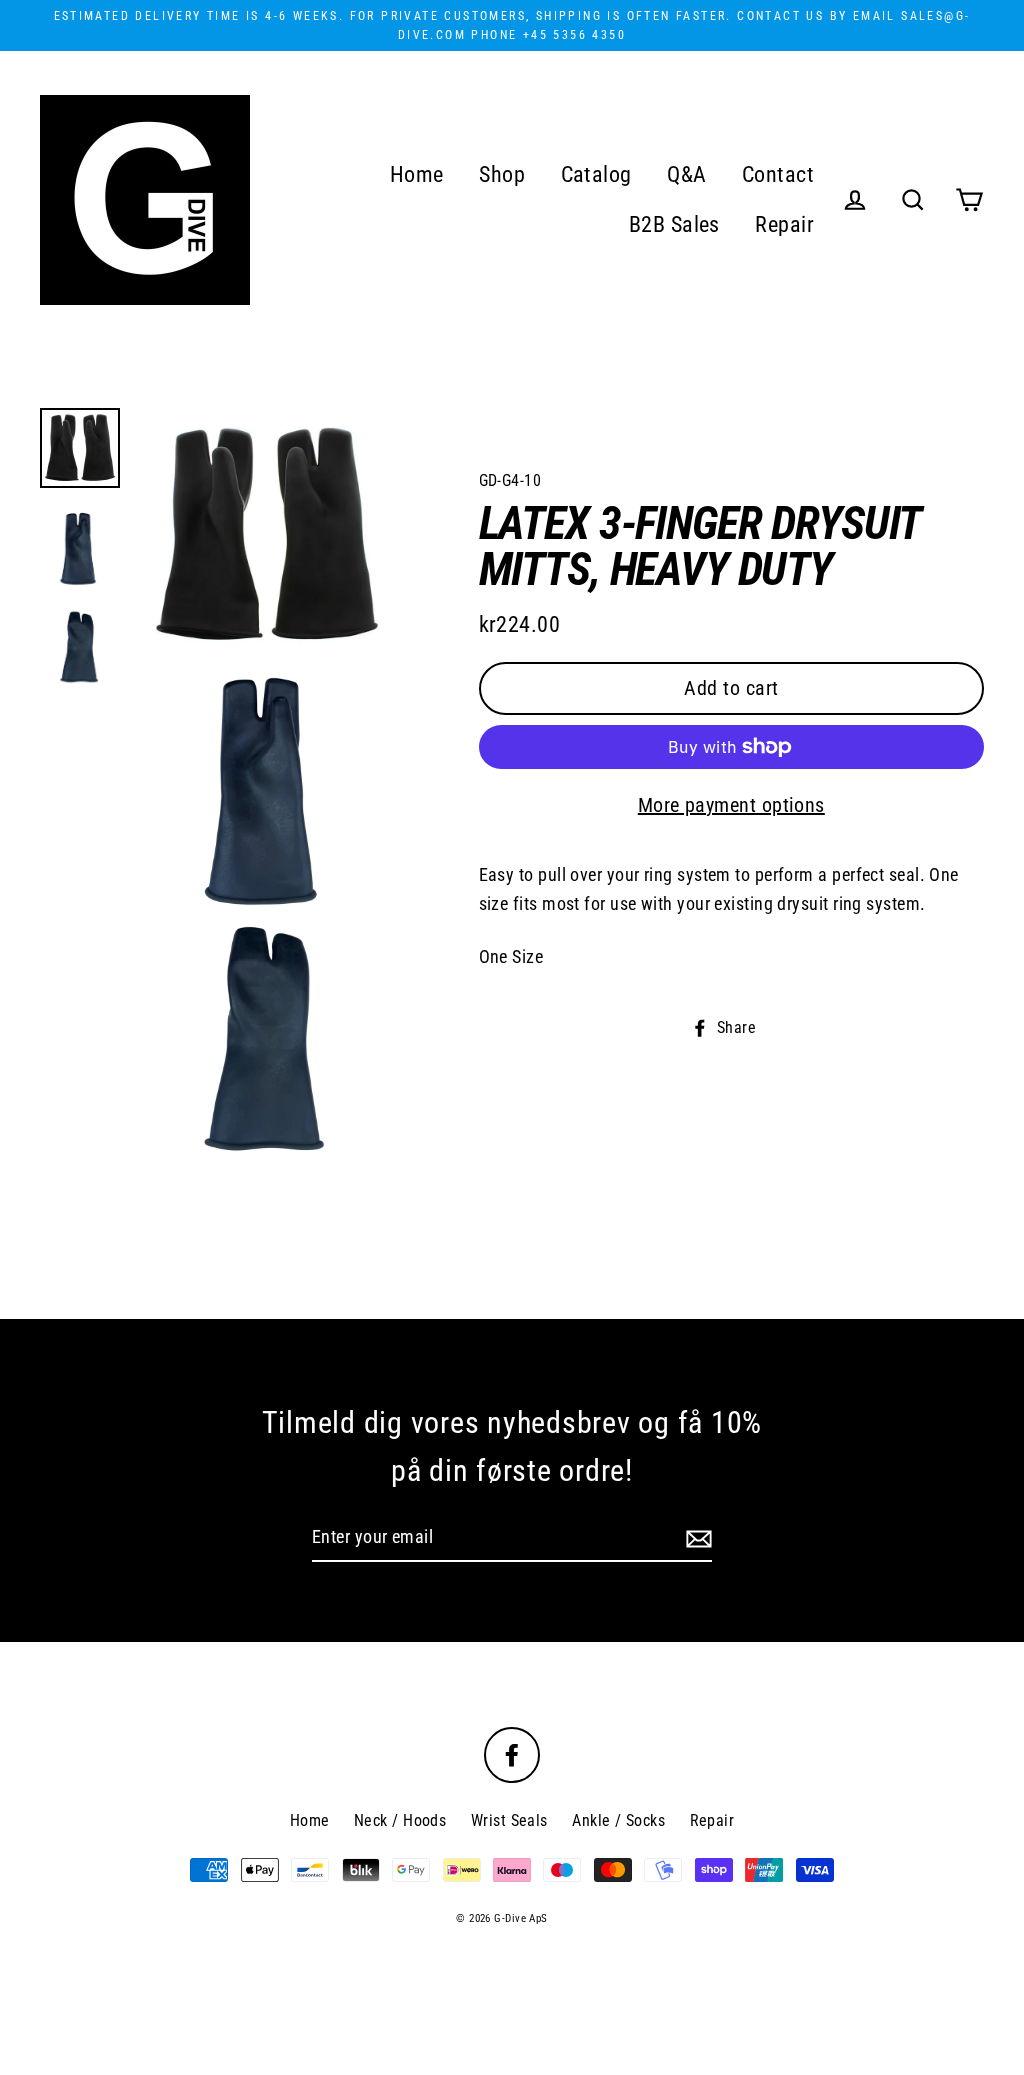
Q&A (686, 174)
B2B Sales (674, 224)
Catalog (596, 174)
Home (417, 174)
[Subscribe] (696, 1538)
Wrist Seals (509, 1820)
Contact (778, 174)
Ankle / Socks (618, 1820)
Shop (502, 174)
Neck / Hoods (400, 1820)
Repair (784, 224)
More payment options (731, 805)
